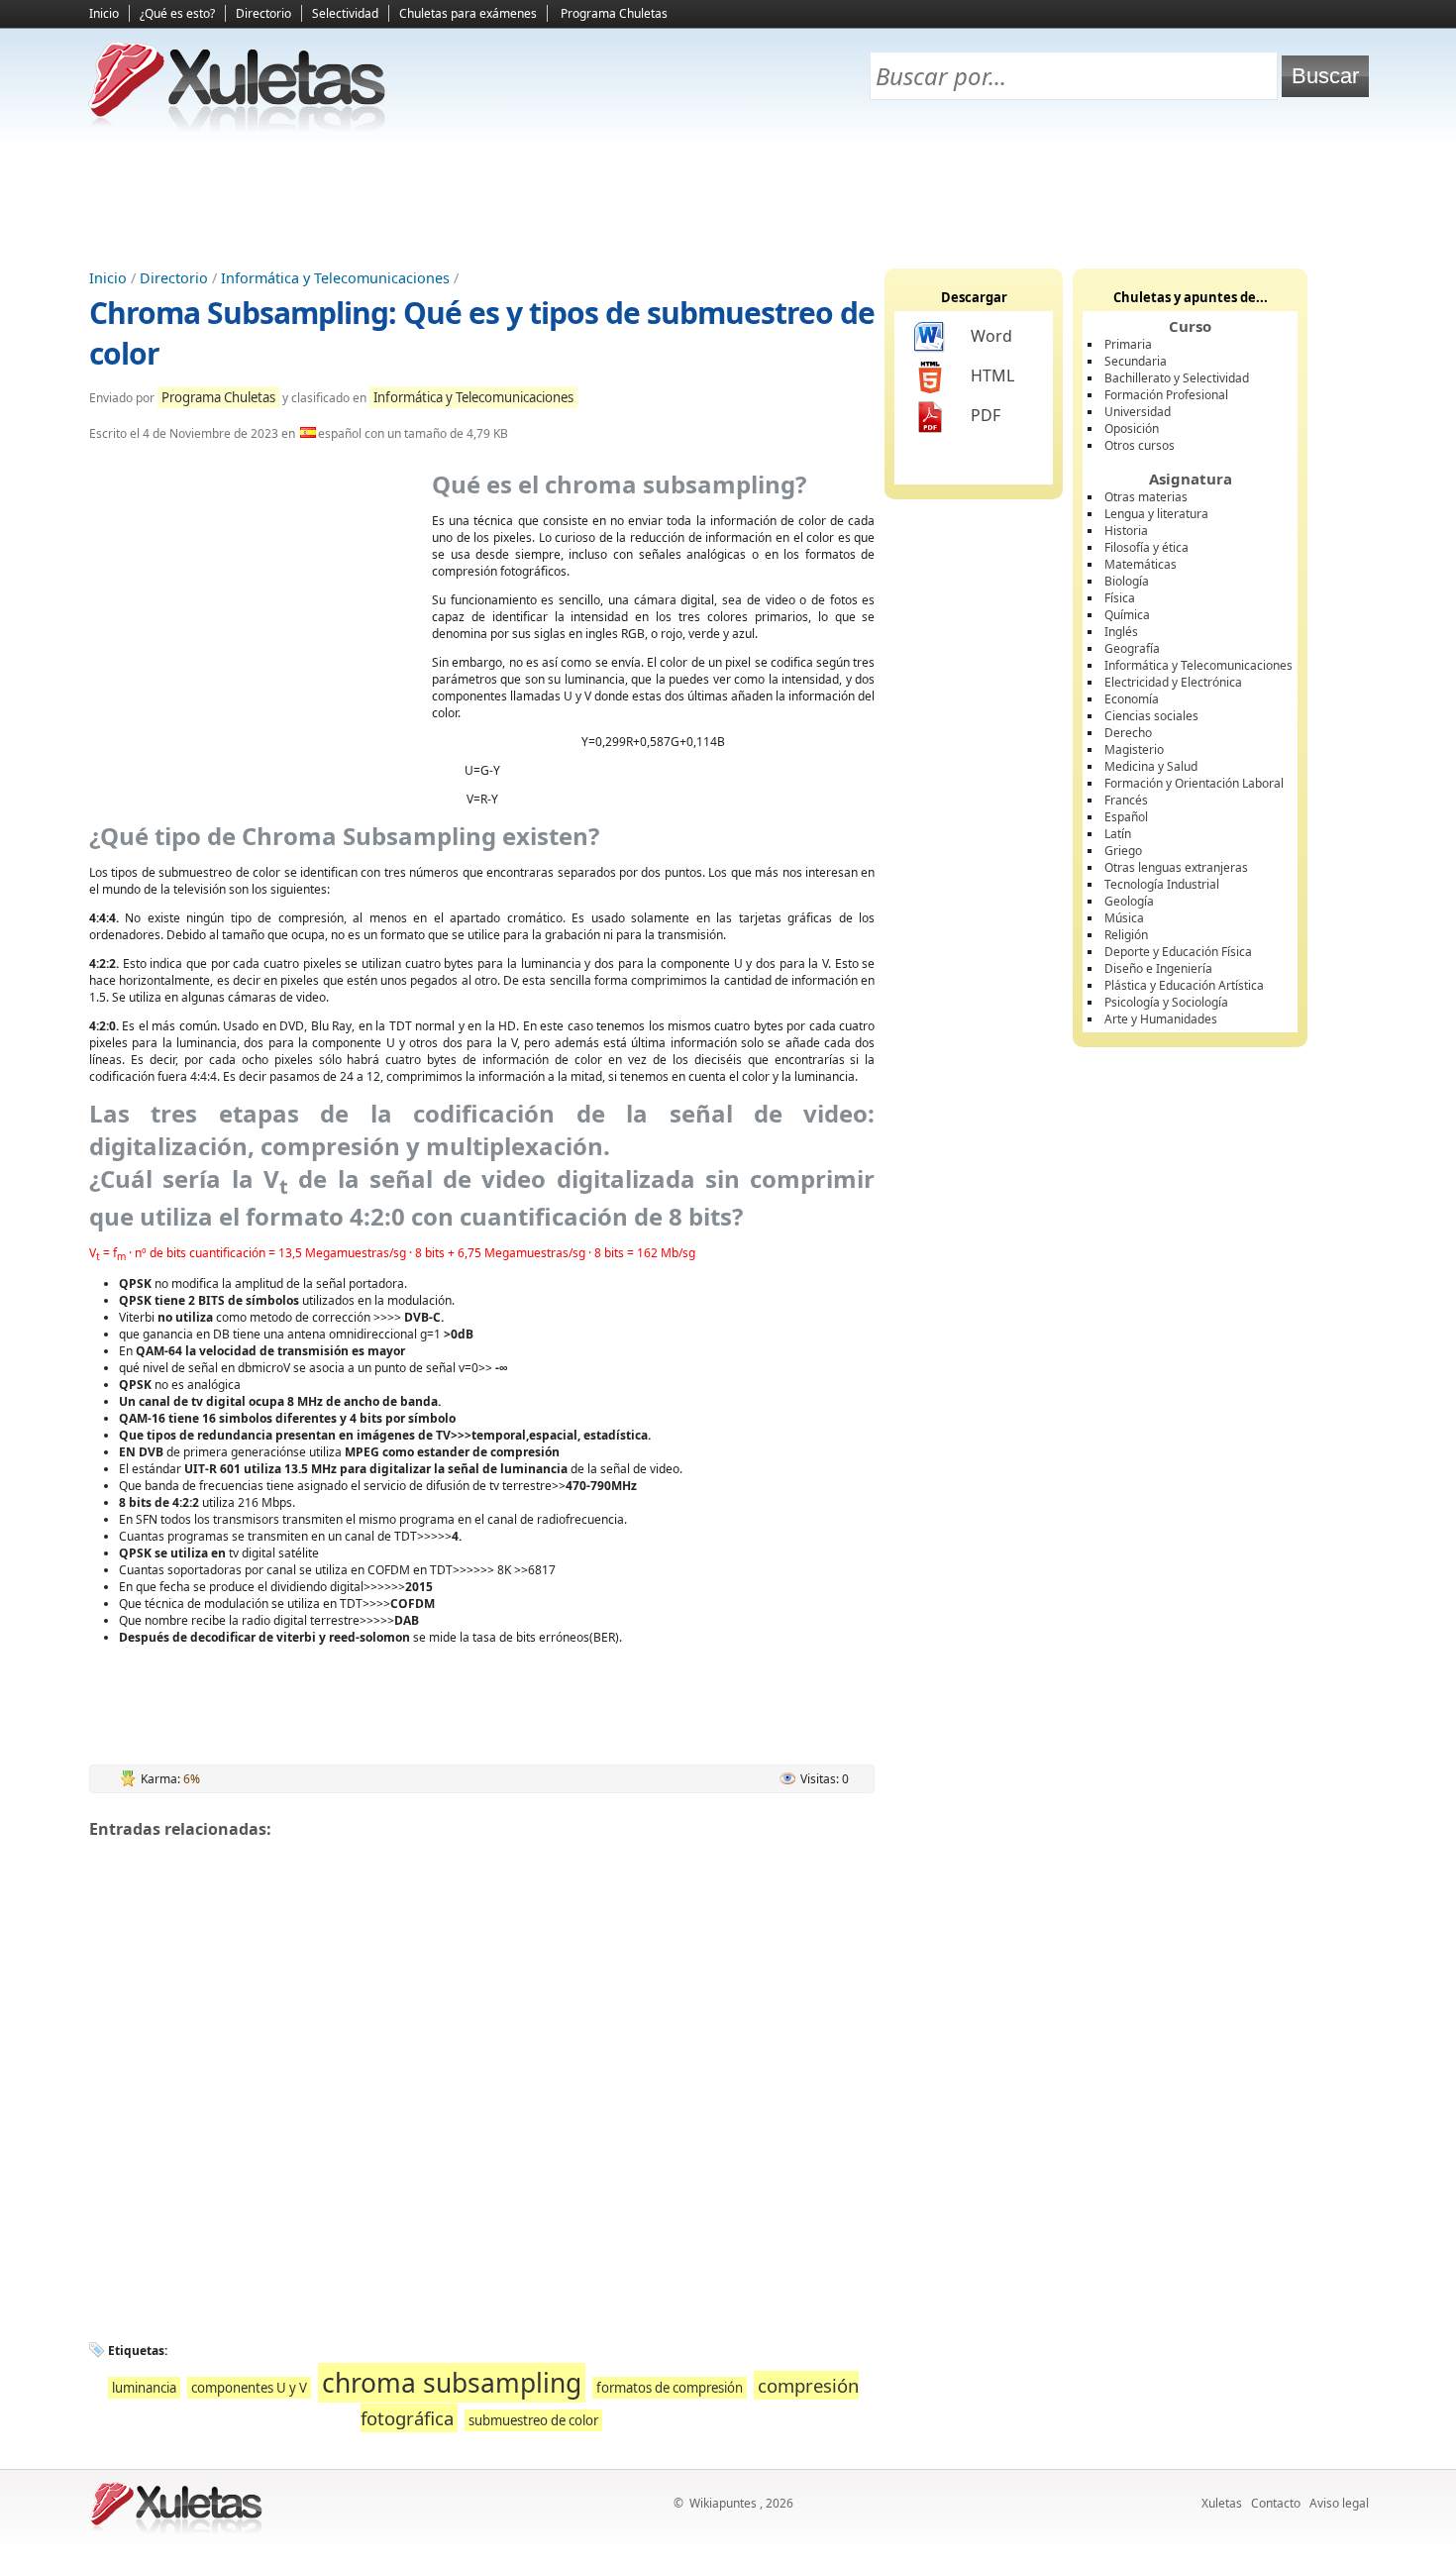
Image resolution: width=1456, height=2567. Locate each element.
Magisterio (1134, 749)
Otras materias (1146, 497)
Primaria (1128, 344)
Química (1127, 615)
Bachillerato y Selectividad (1177, 378)
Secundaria (1136, 361)
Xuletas (1222, 2503)
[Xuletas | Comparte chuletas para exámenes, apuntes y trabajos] (238, 126)
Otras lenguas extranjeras (1176, 867)
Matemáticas (1141, 564)
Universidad (1138, 412)
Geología (1129, 901)
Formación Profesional (1166, 395)
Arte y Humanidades (1161, 1019)
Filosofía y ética (1146, 547)
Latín (1118, 834)
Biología (1127, 581)
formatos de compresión (670, 2388)
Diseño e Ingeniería (1158, 968)
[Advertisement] (728, 199)
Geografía (1132, 648)
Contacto (1276, 2503)
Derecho (1128, 733)
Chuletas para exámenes (468, 13)
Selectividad (345, 13)
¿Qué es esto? (177, 13)
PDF (986, 415)
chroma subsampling (452, 2383)
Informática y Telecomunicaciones (335, 278)
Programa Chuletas (614, 13)
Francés (1126, 800)
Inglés (1121, 632)
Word (991, 336)
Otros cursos (1140, 445)
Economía (1132, 699)
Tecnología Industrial (1162, 884)
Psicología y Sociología (1166, 1002)
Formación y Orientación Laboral (1194, 783)
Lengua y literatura (1156, 514)
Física (1120, 598)
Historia (1126, 531)
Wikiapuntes (723, 2503)
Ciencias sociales (1151, 716)
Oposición (1132, 428)
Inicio (104, 13)
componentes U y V (249, 2388)
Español (1126, 817)
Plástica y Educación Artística (1184, 985)
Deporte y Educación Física (1178, 952)
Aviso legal (1339, 2503)
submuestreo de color (533, 2420)
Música (1124, 918)
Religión (1126, 935)
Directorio (263, 13)
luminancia (144, 2388)
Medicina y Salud (1151, 766)
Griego (1123, 851)
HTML (992, 375)
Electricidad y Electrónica (1173, 682)
